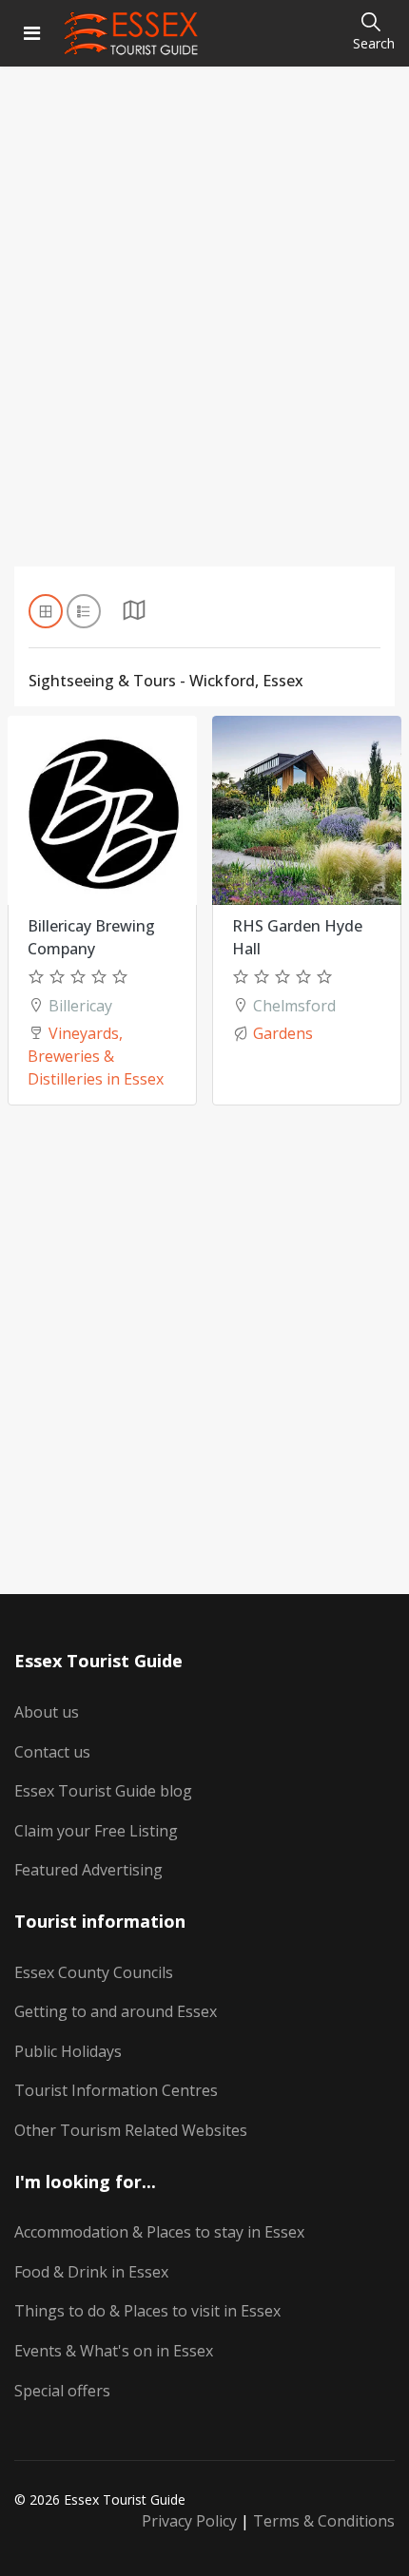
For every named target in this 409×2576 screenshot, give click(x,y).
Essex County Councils (94, 1972)
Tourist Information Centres (116, 2090)
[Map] (134, 615)
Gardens (283, 1033)
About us (47, 1712)
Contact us (52, 1752)
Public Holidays (68, 2051)
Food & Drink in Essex (91, 2272)
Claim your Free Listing (96, 1831)
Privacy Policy (189, 2521)
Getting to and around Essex (116, 2011)
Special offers (62, 2391)
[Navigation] (32, 33)
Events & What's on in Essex (114, 2351)
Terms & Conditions (324, 2521)
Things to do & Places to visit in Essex (147, 2311)
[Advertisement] (204, 341)
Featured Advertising (88, 1870)
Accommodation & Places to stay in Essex (159, 2232)
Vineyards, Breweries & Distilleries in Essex (96, 1056)
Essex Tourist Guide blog (103, 1791)
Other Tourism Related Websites (131, 2130)
